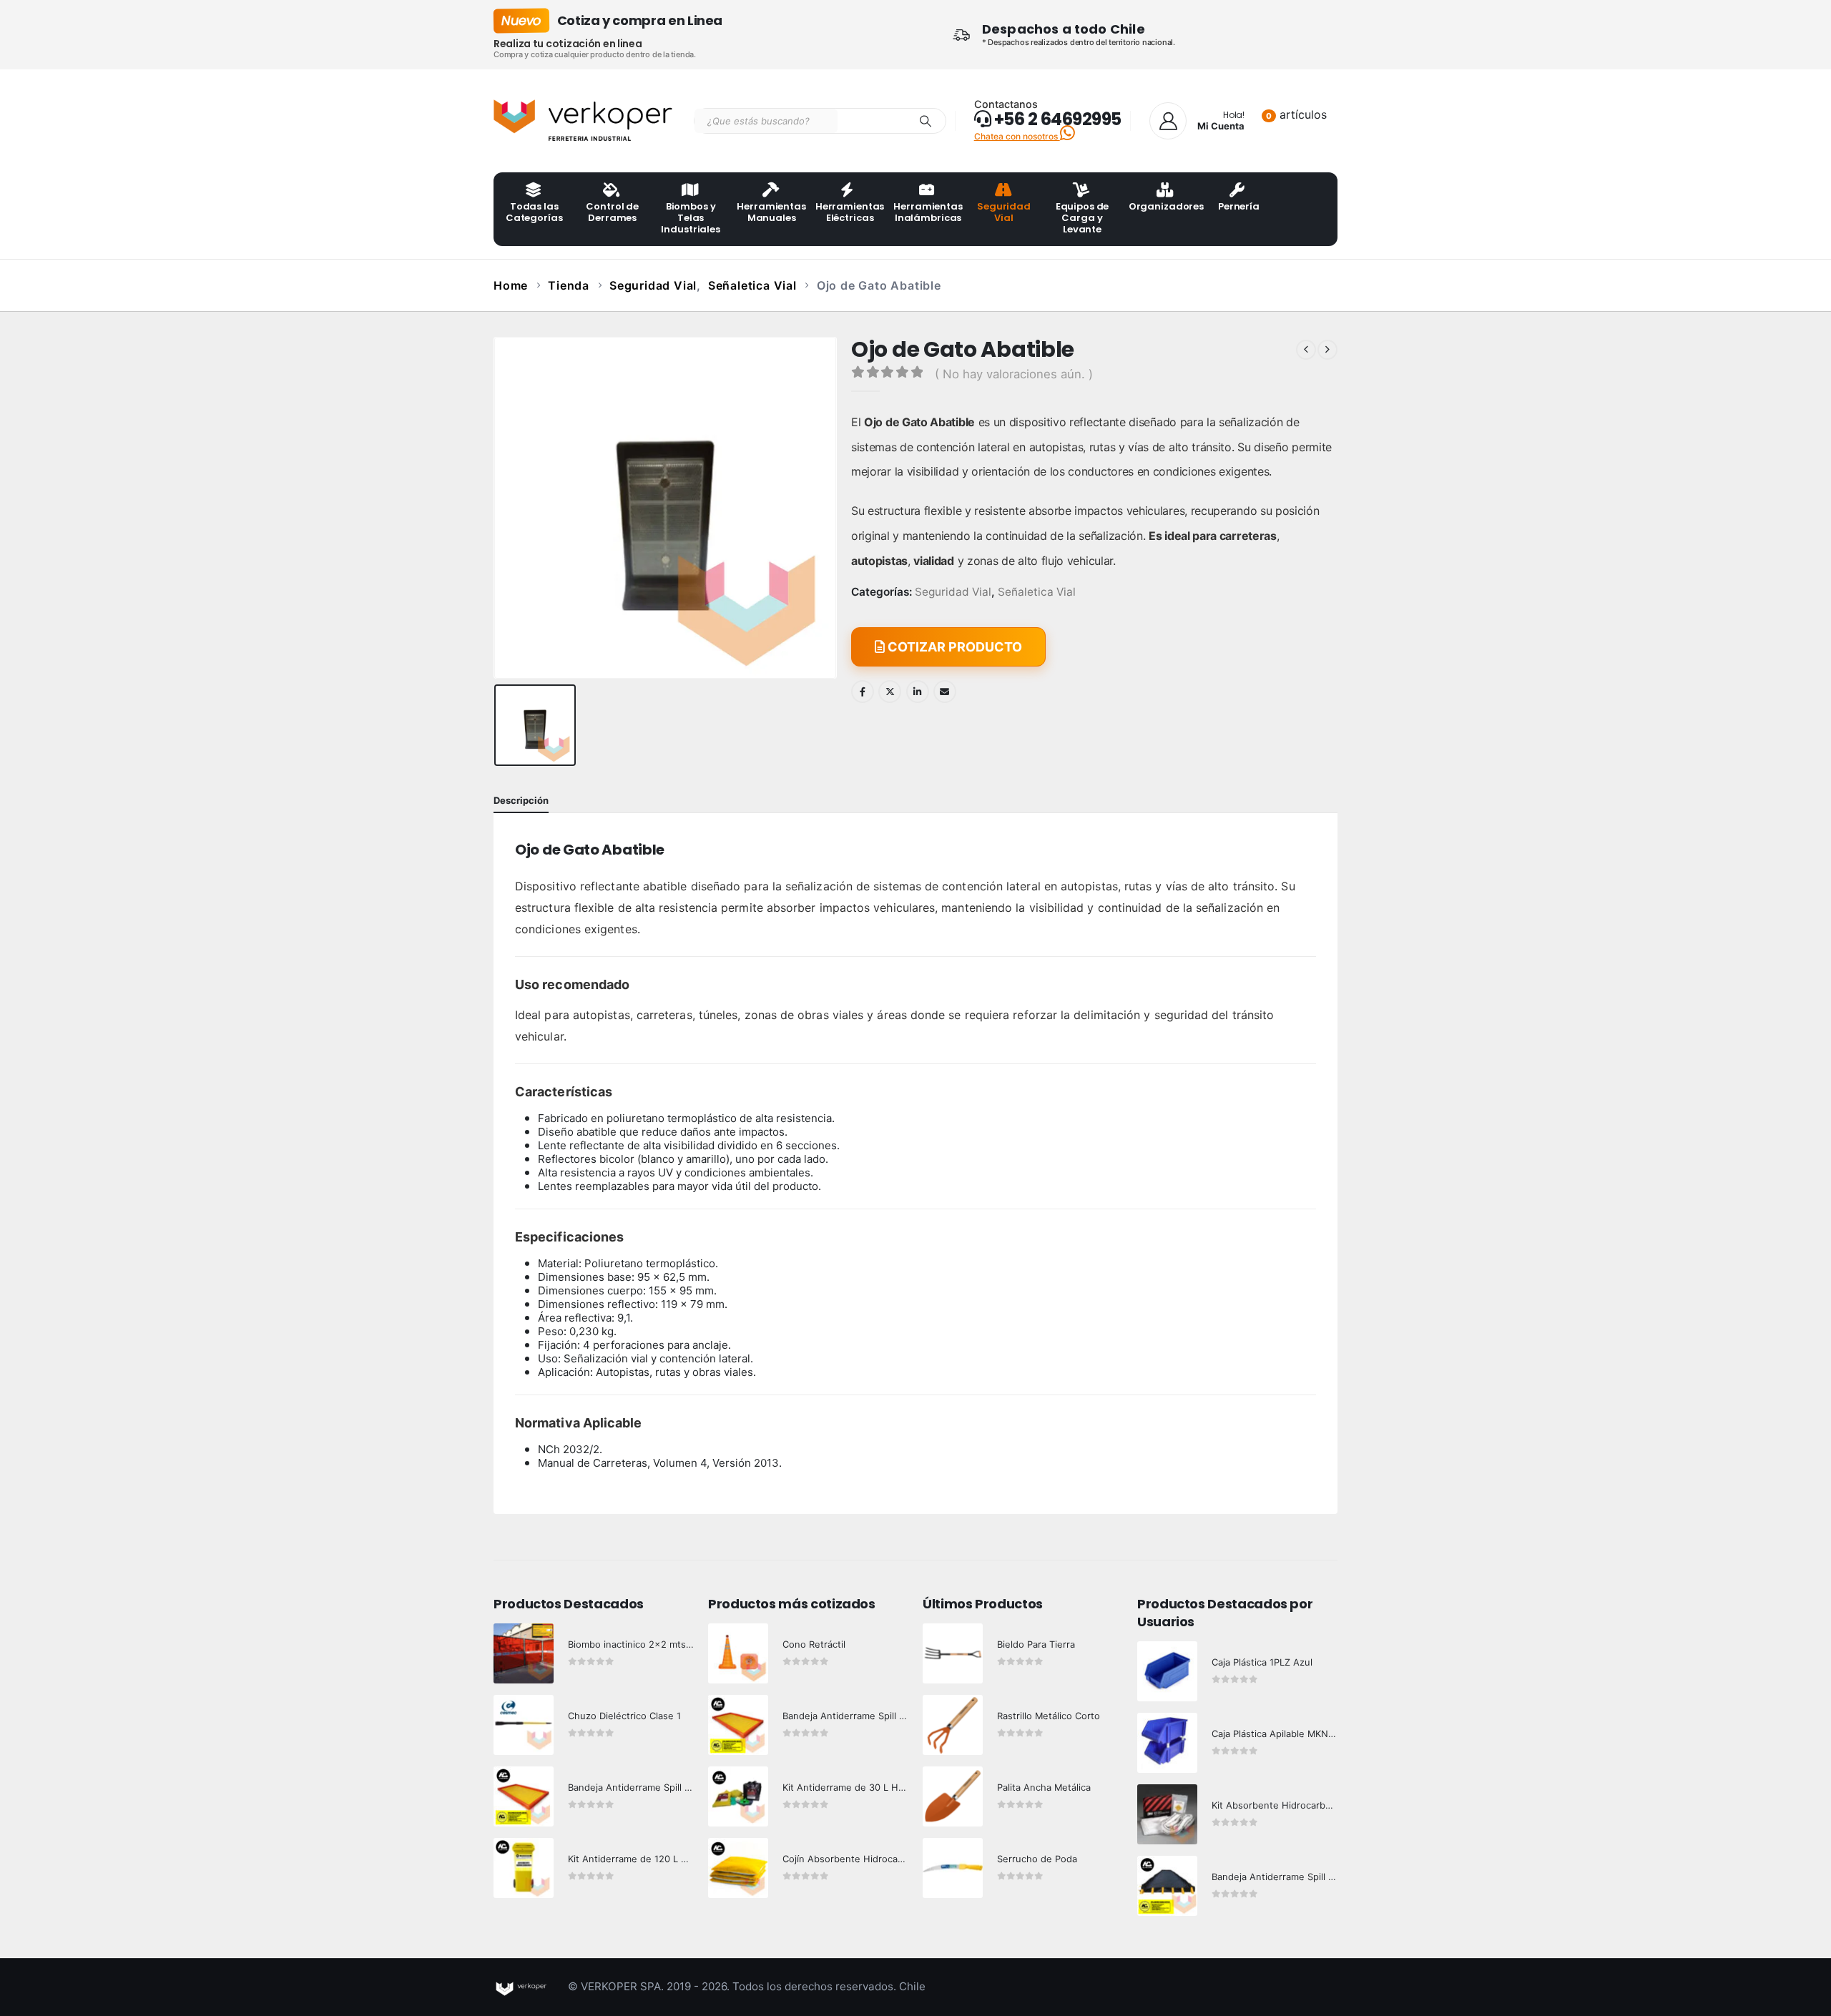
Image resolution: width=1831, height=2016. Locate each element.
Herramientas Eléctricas (850, 212)
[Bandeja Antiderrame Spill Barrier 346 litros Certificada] (524, 1796)
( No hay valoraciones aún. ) (1014, 374)
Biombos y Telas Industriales (690, 218)
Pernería (1239, 206)
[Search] (926, 121)
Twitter (890, 692)
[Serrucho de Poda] (953, 1868)
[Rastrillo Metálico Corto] (953, 1725)
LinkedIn (918, 692)
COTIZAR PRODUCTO (953, 647)
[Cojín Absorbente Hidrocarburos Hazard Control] (738, 1868)
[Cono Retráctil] (738, 1653)
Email (945, 692)
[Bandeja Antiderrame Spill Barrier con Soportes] (1167, 1886)
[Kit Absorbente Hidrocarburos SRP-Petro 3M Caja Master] (1167, 1814)
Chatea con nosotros (1017, 136)
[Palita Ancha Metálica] (953, 1796)
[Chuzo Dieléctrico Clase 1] (524, 1725)
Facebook (863, 692)
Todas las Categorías (534, 212)
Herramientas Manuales (771, 212)
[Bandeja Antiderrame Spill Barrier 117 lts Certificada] (738, 1725)
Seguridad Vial (1004, 212)
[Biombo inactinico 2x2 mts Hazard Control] (524, 1653)
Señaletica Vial (1037, 592)
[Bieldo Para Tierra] (953, 1653)
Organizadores (1163, 206)
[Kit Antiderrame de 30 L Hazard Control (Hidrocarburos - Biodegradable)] (738, 1796)
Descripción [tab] (521, 800)
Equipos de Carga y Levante (1083, 218)
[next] (1327, 350)
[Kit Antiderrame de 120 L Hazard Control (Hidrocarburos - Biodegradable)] (524, 1868)
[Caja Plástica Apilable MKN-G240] (1167, 1743)
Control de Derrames (612, 212)
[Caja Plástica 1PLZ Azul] (1167, 1671)
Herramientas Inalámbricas (928, 212)
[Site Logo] (583, 121)
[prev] (1306, 350)
